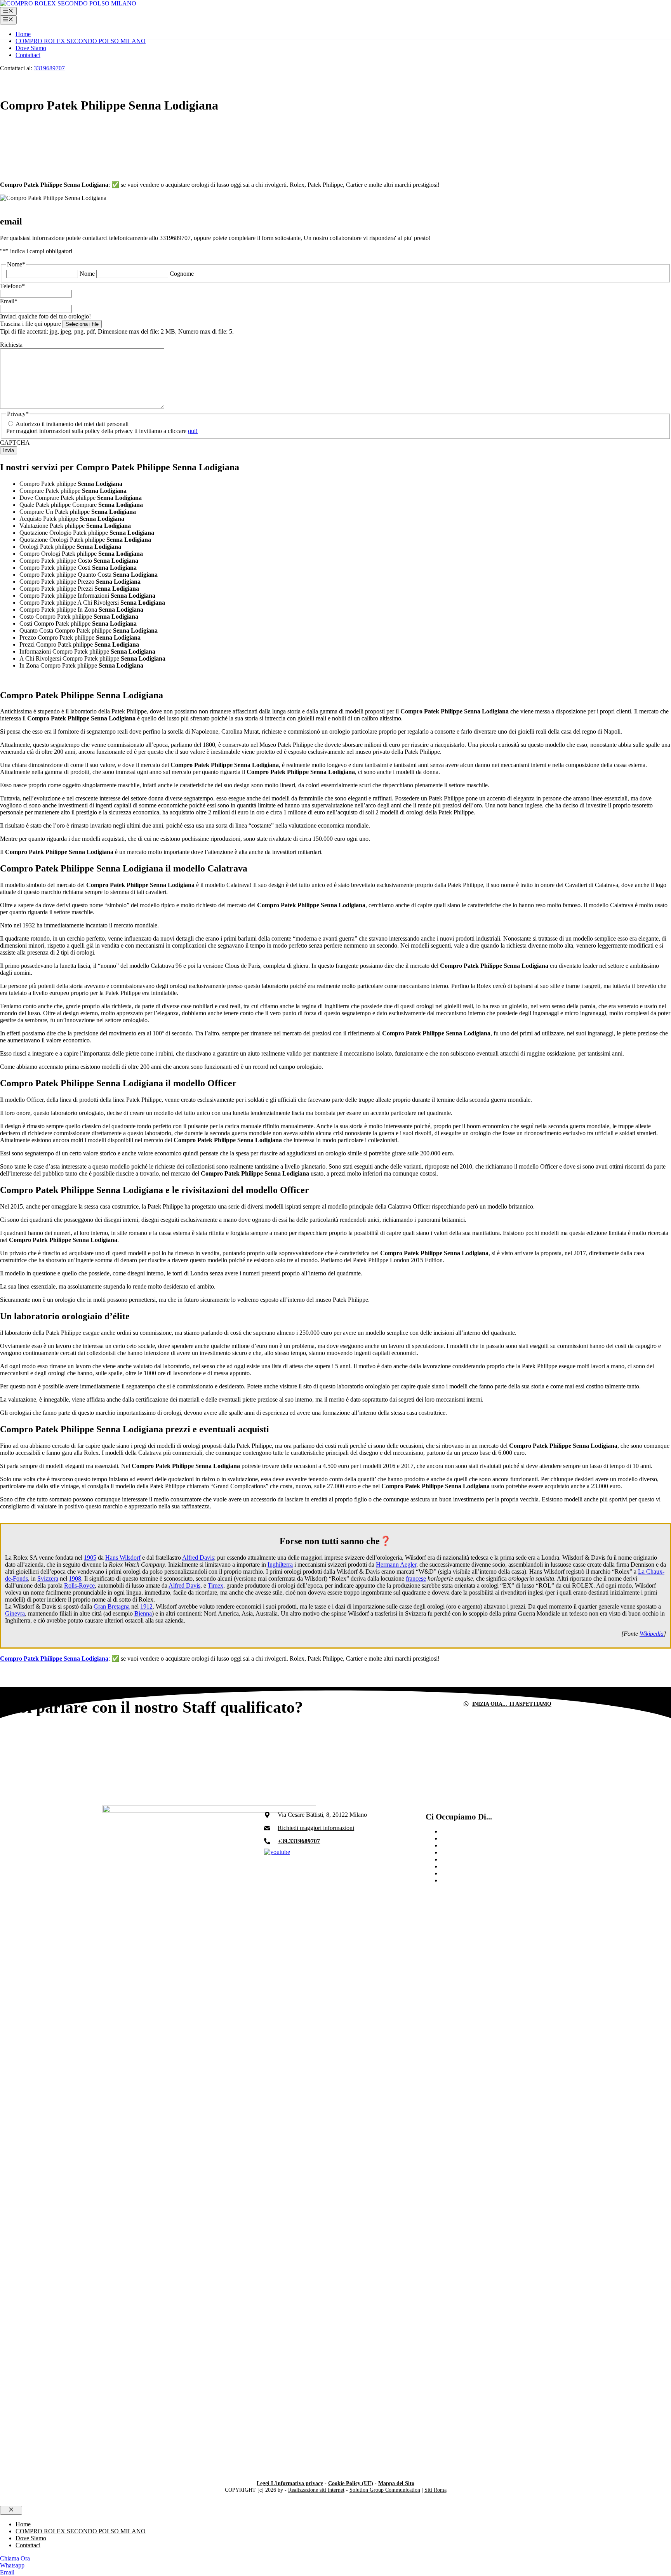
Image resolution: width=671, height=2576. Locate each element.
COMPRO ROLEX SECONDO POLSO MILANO (81, 41)
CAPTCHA (15, 443)
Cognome (182, 274)
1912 (146, 1606)
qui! (193, 431)
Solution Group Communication (385, 2490)
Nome (87, 274)
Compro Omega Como (469, 1859)
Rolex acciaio (458, 1845)
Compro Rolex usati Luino (474, 1852)
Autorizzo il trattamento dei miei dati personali (72, 424)
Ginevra (15, 1613)
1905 (90, 1558)
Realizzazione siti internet (316, 2490)
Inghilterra (280, 1565)
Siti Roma (435, 2490)
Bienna (143, 1613)
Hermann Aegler (396, 1565)
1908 (75, 1578)
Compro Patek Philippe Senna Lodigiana (54, 1658)
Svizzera (48, 1578)
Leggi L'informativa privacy (290, 2483)
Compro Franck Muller (469, 1831)
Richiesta (11, 345)
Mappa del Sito (396, 2483)
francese (416, 1578)
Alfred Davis (198, 1558)
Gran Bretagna (112, 1606)
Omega (450, 1866)
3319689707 (49, 68)
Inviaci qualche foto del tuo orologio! (45, 316)
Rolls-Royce (79, 1585)
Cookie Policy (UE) (351, 2483)
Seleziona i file (82, 324)
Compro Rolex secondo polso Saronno (489, 1873)
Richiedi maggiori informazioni (316, 1828)
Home (23, 34)
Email (9, 301)
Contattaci (28, 55)
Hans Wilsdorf (123, 1558)
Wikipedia (652, 1634)
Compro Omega (461, 1880)
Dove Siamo (31, 48)
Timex (216, 1585)
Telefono (12, 286)
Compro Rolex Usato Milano (477, 1838)
